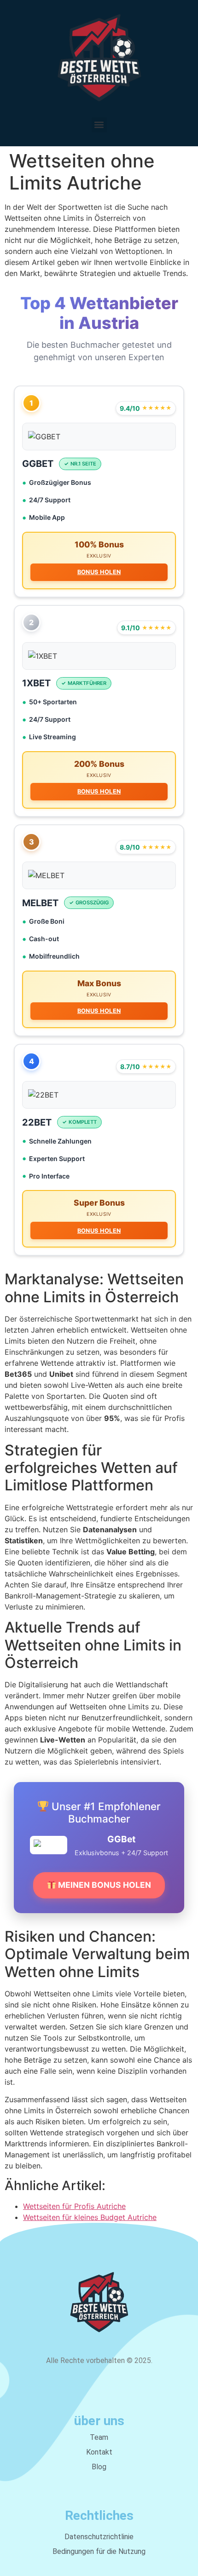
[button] (99, 125)
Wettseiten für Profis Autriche (74, 2206)
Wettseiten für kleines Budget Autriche (90, 2217)
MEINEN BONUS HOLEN (104, 1885)
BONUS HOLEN (99, 572)
